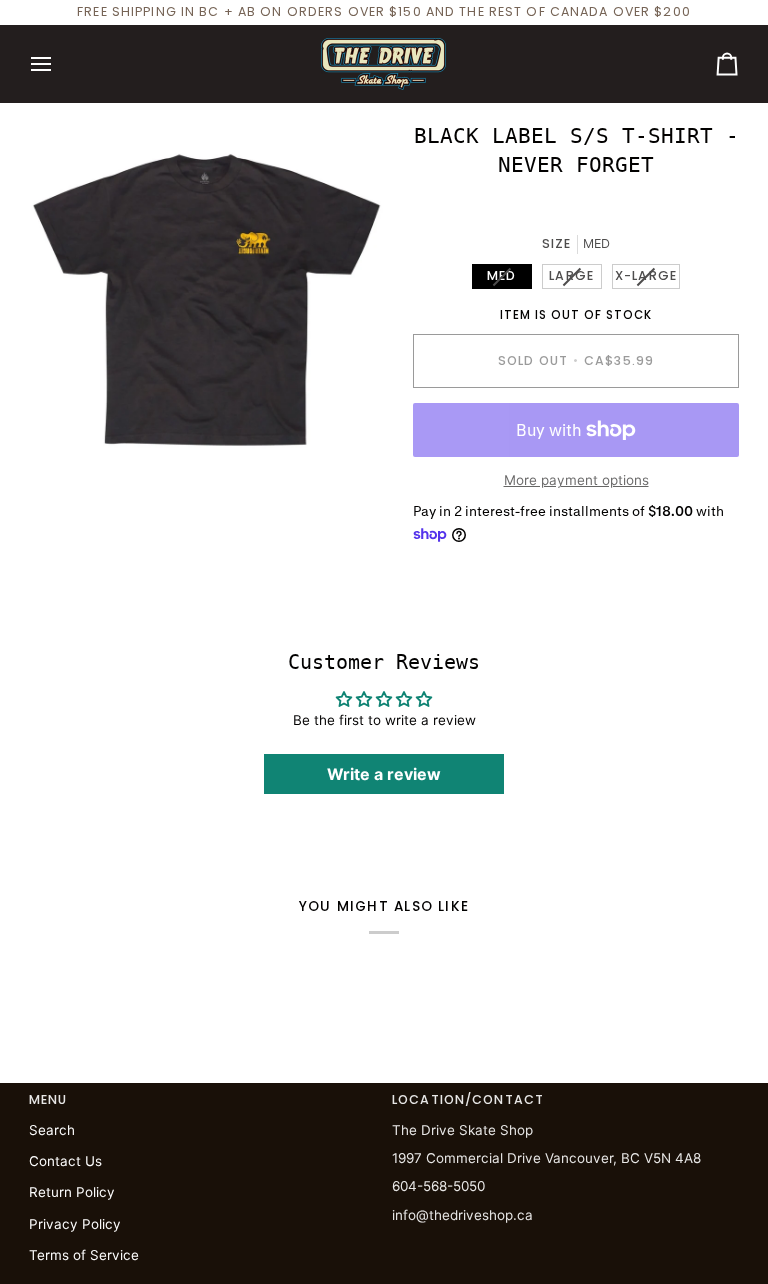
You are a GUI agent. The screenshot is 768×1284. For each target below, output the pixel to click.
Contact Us (65, 1161)
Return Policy (72, 1192)
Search (52, 1130)
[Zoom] (66, 439)
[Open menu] (59, 64)
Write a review (384, 774)
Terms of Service (84, 1255)
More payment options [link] (576, 480)
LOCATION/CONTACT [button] (468, 1099)
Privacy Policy (75, 1224)
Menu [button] (48, 1099)
